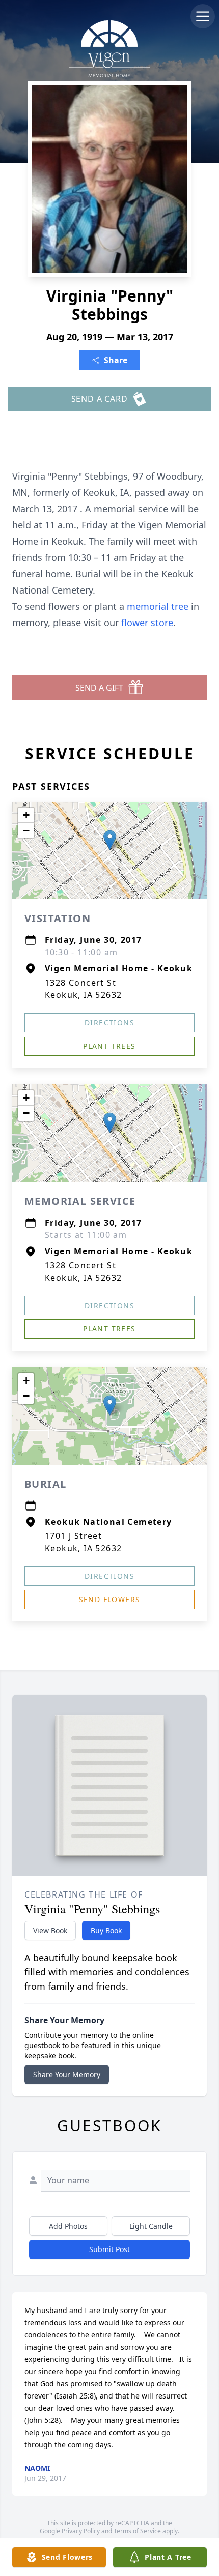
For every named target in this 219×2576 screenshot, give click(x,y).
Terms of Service (137, 2531)
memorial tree (158, 606)
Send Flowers (110, 1599)
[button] (110, 840)
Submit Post (109, 2249)
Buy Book (106, 1930)
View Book (50, 1930)
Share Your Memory (67, 2074)
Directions (109, 1023)
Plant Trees (109, 1046)
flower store (147, 623)
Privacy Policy (81, 2531)
